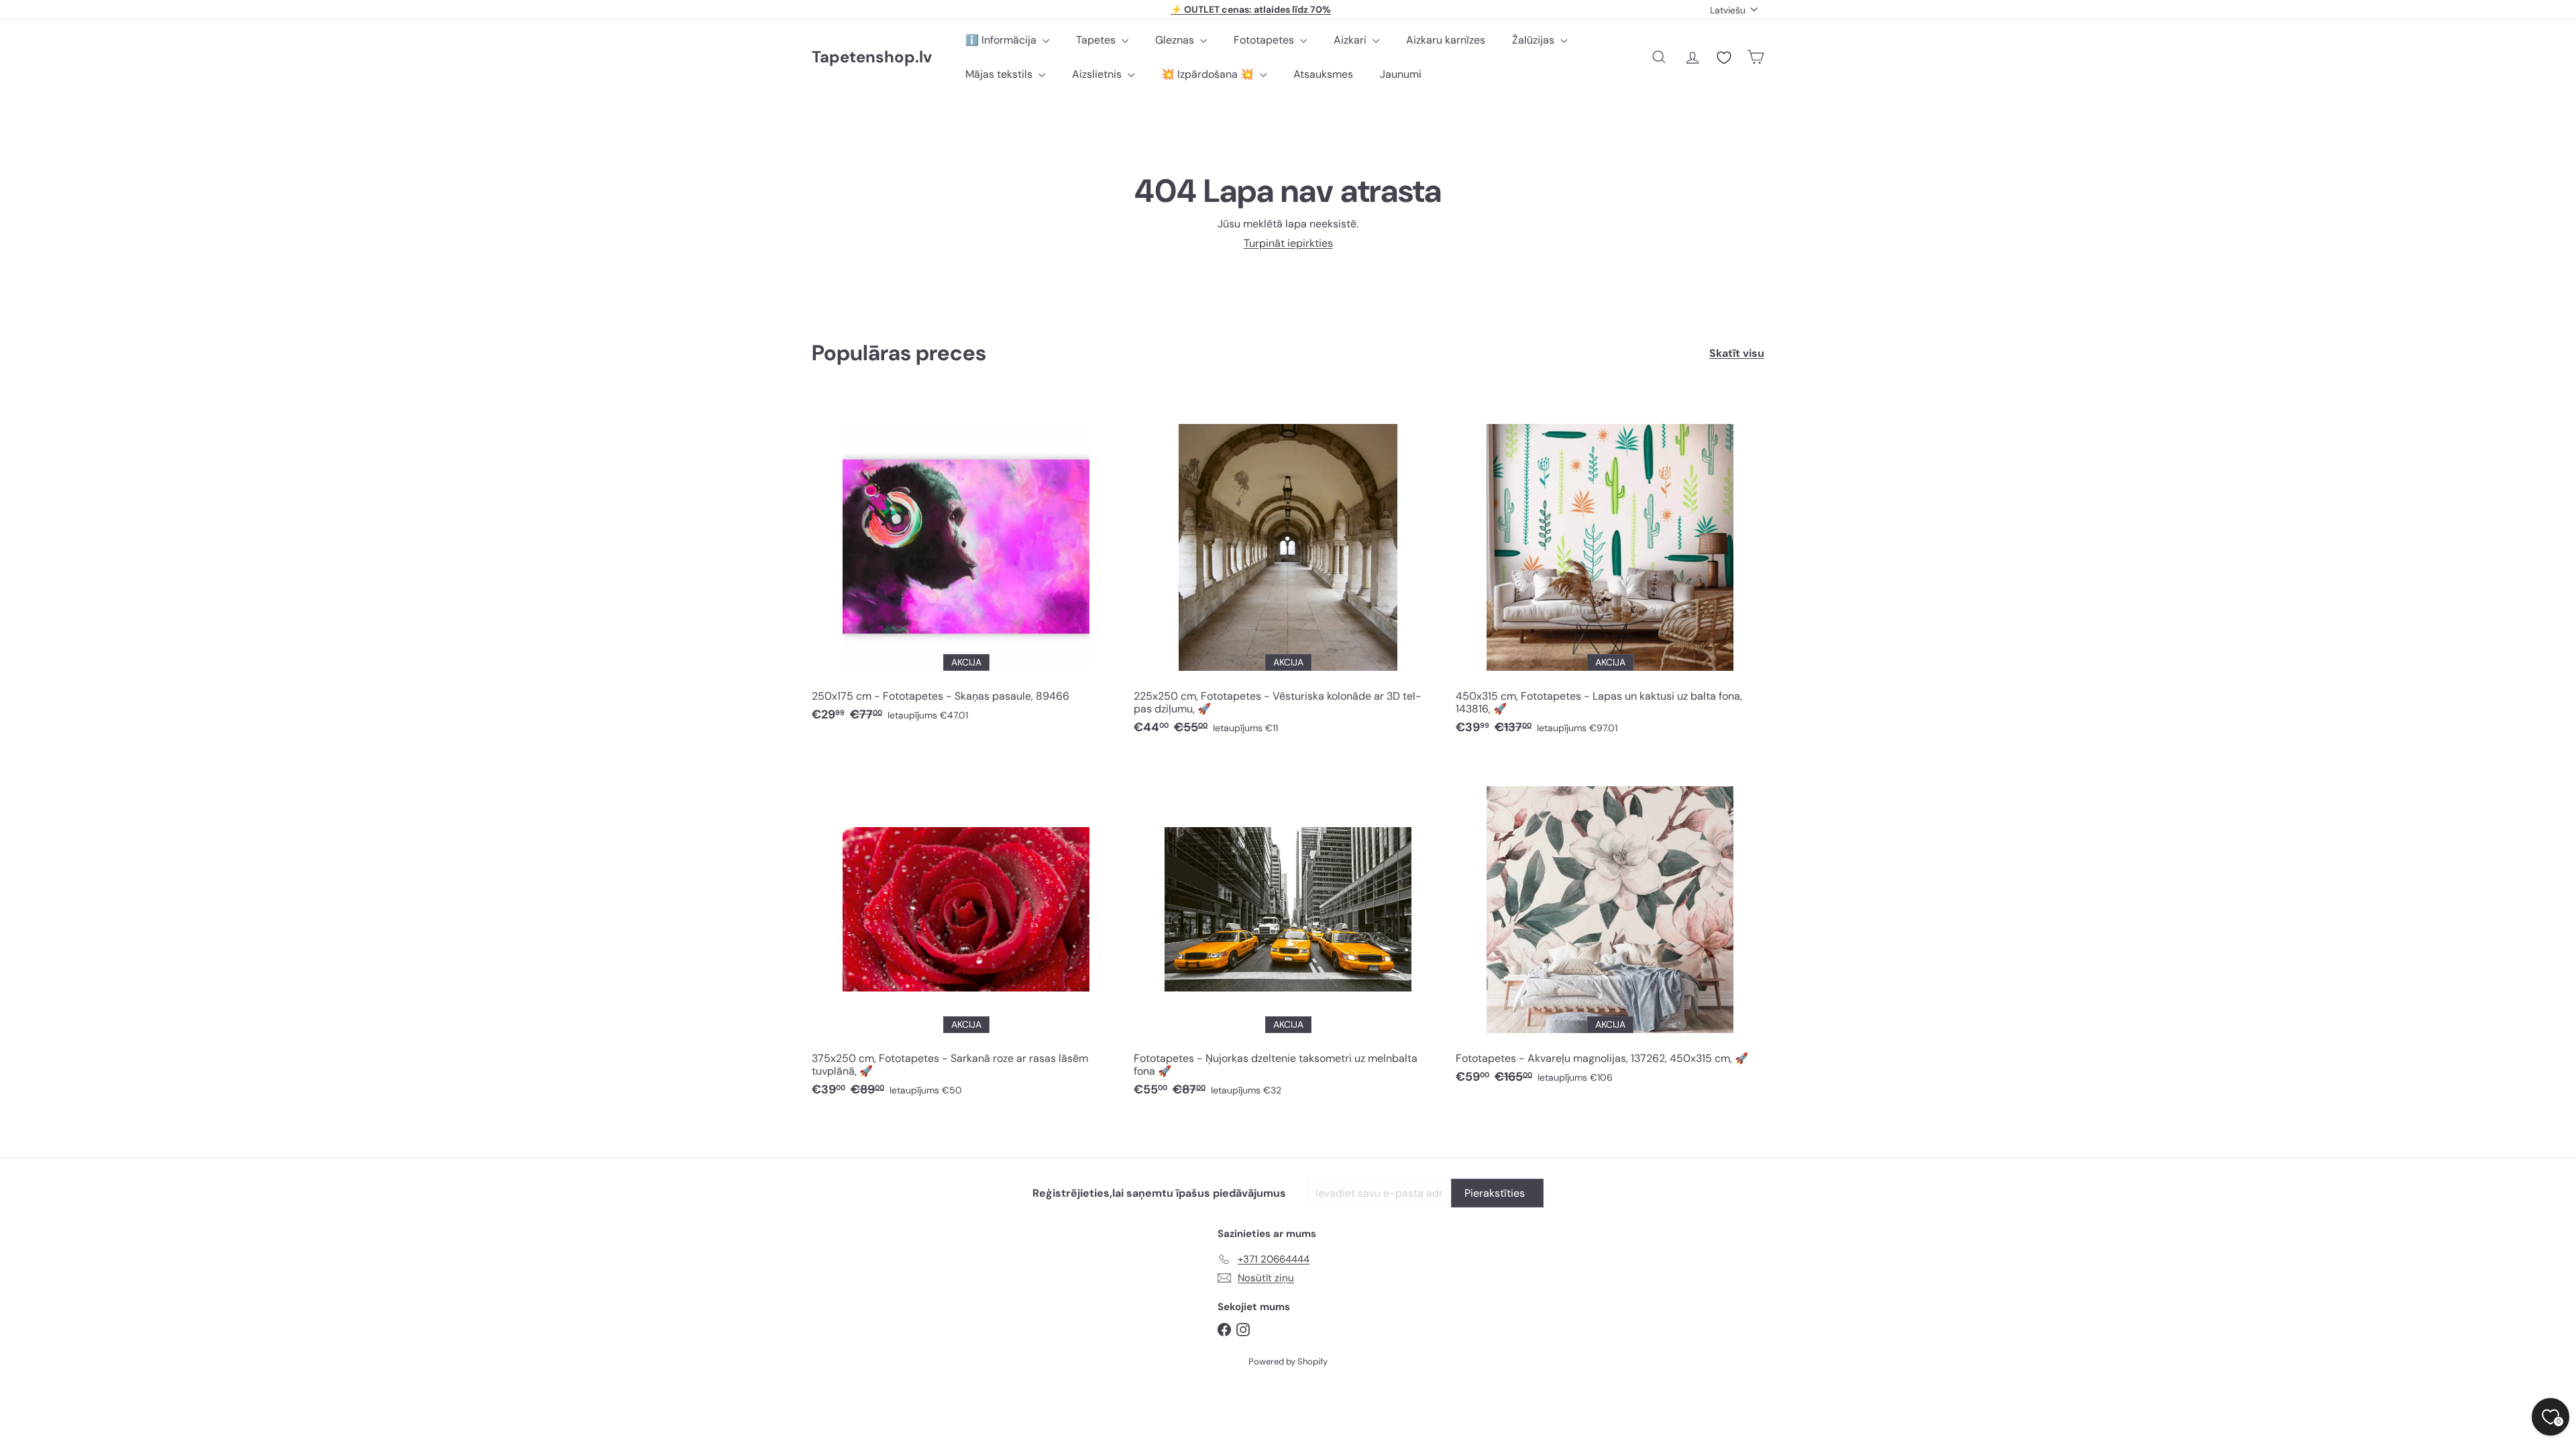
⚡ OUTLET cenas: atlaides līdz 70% (1251, 9)
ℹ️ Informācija (1002, 40)
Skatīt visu (1737, 353)
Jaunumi (1401, 74)
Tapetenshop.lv (872, 57)
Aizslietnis (1098, 74)
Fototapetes (1265, 40)
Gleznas (1176, 40)
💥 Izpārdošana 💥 (1209, 74)
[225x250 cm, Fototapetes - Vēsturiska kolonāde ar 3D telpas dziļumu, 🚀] (1288, 571)
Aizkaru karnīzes (1446, 40)
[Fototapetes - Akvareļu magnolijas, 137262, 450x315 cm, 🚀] (1610, 927)
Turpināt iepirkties (1288, 243)
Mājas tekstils (1000, 74)
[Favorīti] (1724, 58)
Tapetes (1097, 40)
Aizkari (1351, 40)
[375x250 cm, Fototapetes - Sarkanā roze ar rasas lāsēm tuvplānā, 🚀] (966, 933)
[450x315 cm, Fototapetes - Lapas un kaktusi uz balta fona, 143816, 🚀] (1610, 571)
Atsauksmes (1323, 74)
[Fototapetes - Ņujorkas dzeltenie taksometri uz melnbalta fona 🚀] (1288, 933)
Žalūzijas (1535, 40)
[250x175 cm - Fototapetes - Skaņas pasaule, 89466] (966, 565)
